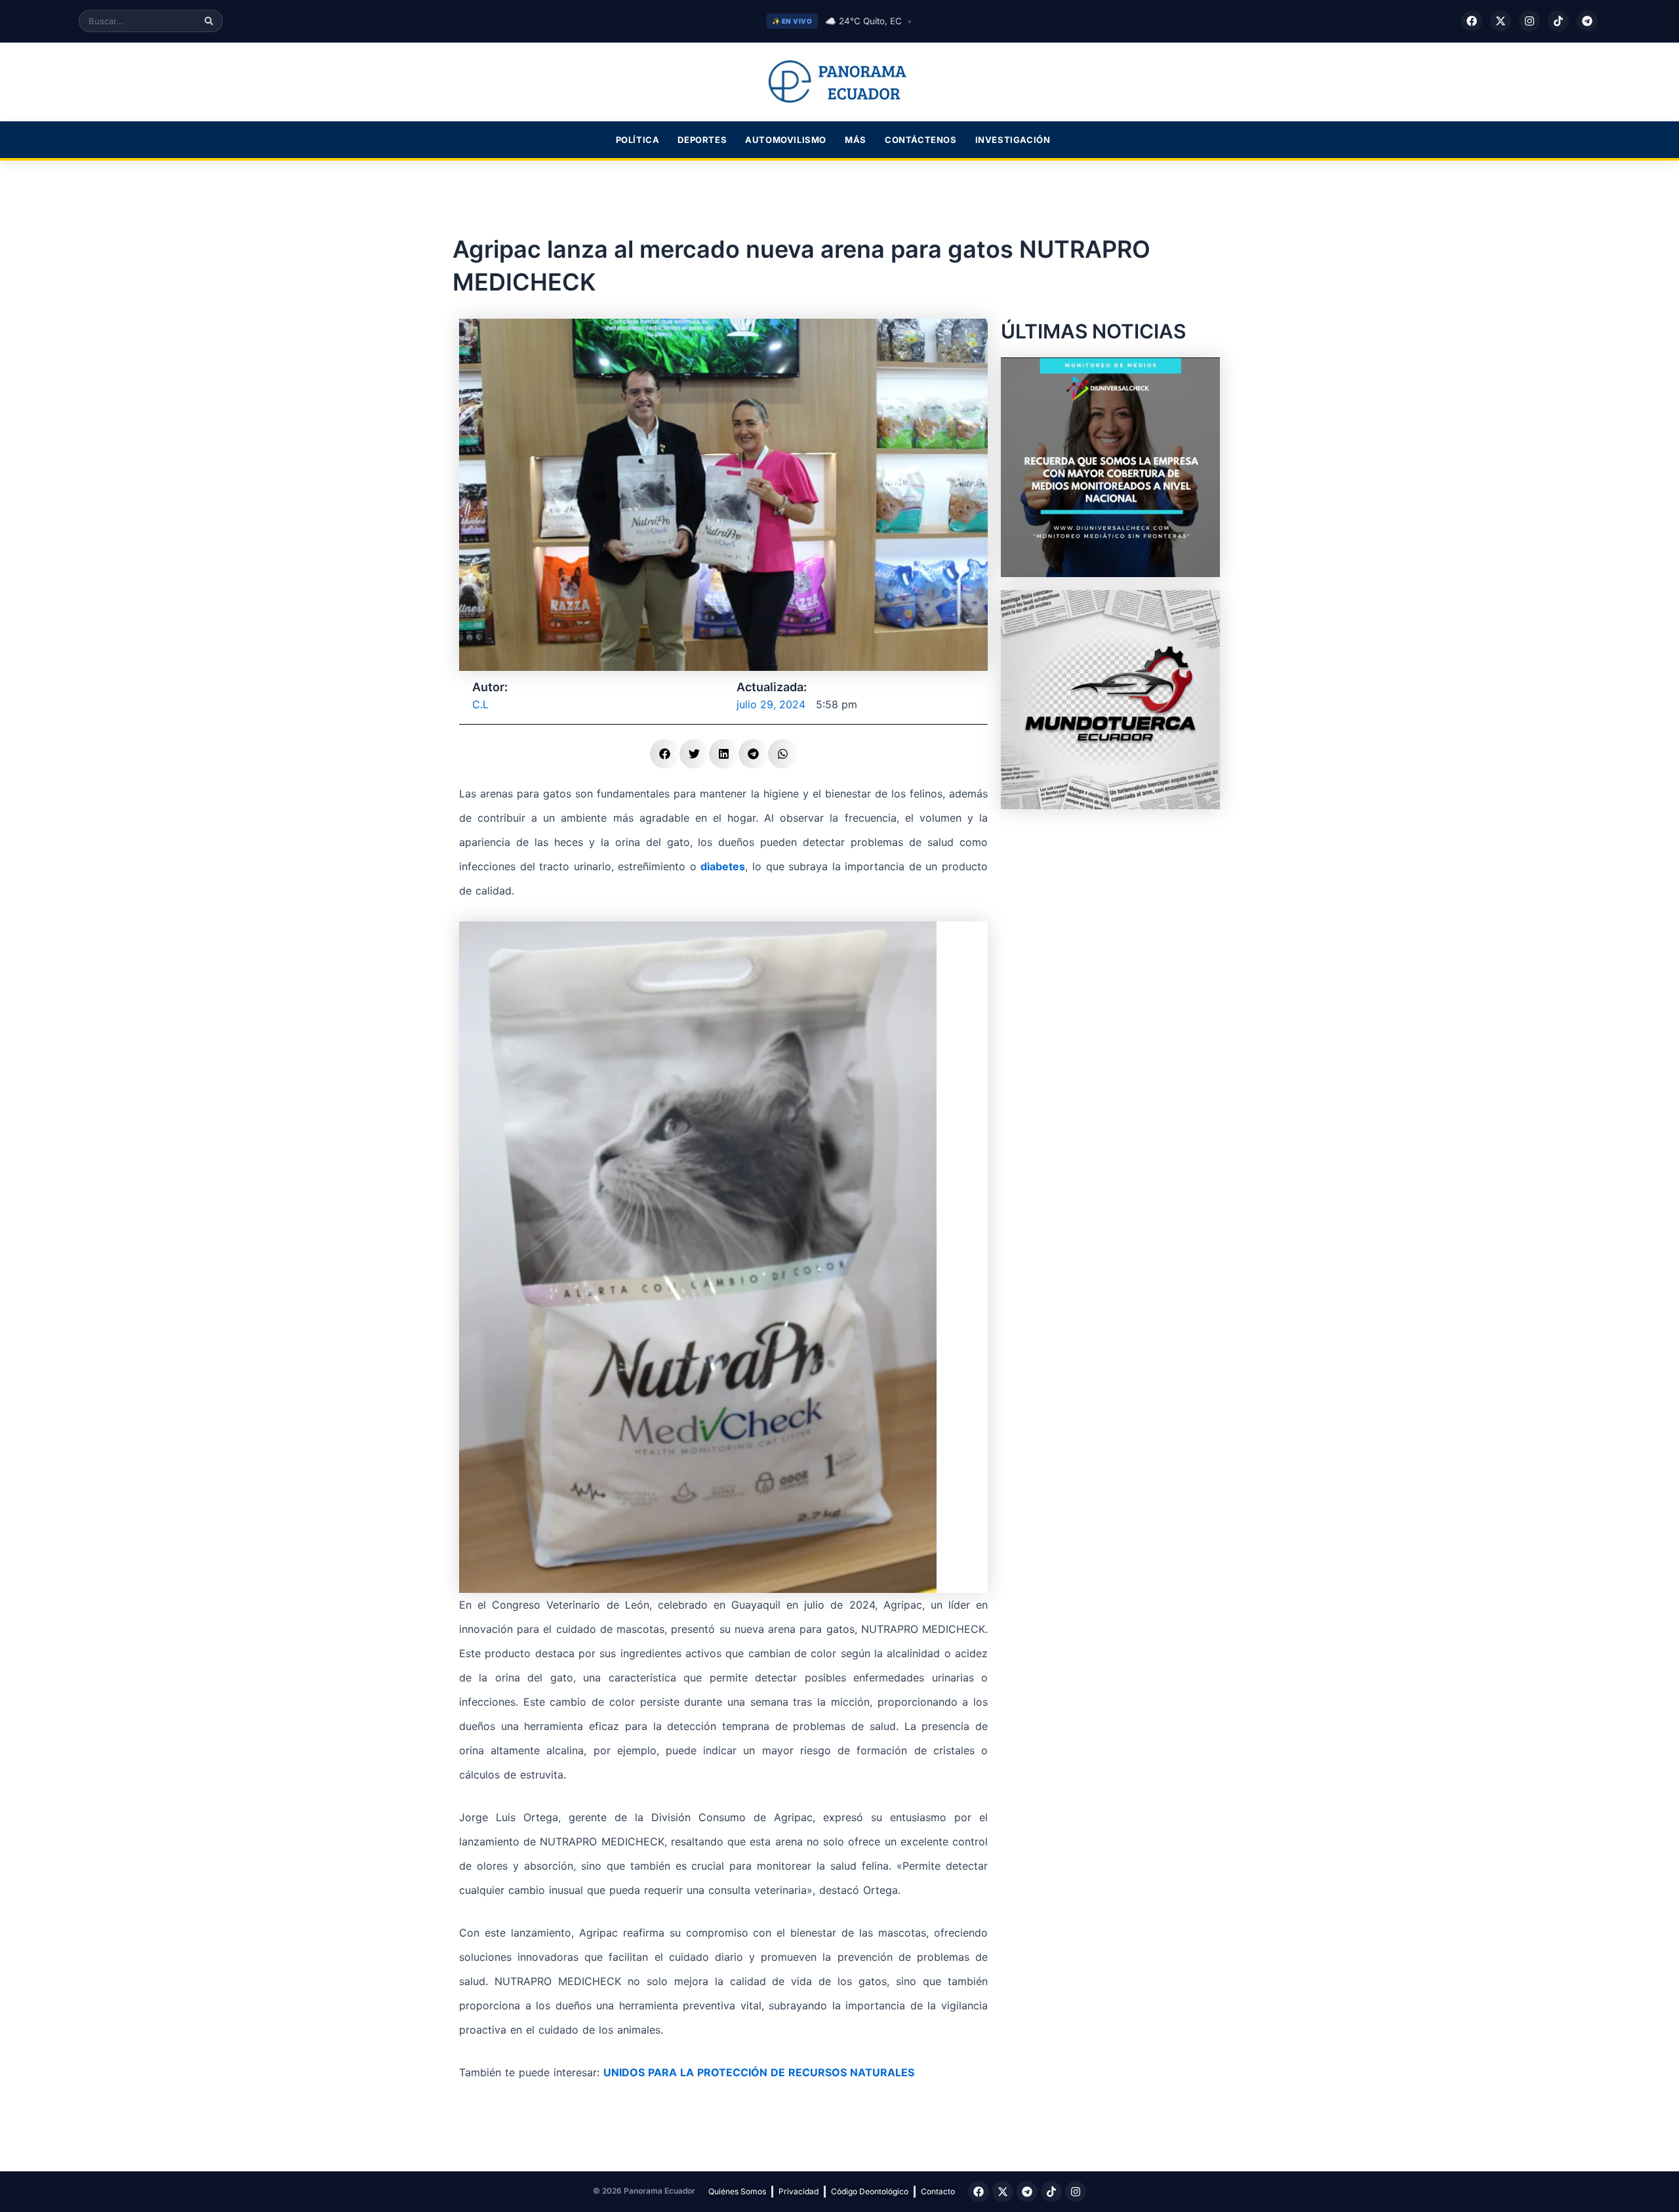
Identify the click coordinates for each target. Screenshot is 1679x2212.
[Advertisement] (1110, 904)
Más (856, 140)
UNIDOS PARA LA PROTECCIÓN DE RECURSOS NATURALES (759, 2072)
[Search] (209, 21)
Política (638, 140)
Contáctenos (921, 140)
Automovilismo (786, 140)
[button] (665, 754)
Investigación (1013, 140)
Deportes (702, 140)
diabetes (723, 866)
